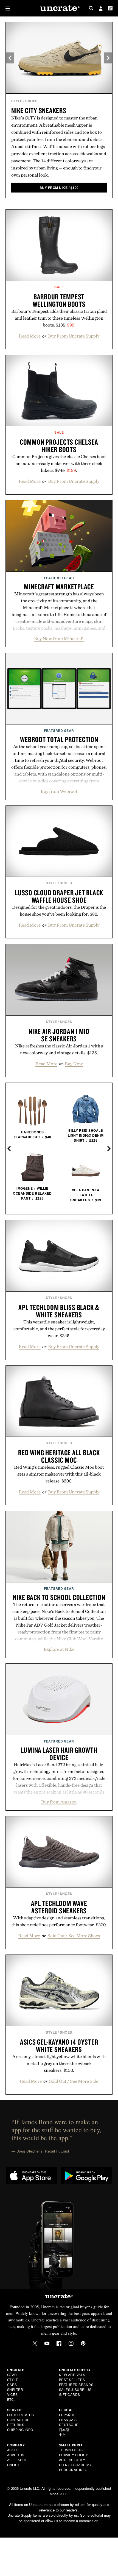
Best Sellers (72, 2380)
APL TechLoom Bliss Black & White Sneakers (59, 1311)
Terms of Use (72, 2450)
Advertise (17, 2455)
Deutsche (69, 2425)
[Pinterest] (83, 2343)
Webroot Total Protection (59, 739)
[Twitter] (35, 2343)
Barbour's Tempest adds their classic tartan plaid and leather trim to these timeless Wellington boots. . (59, 318)
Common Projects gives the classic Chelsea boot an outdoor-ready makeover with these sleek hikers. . (59, 463)
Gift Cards (70, 2394)
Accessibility (72, 2460)
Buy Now (74, 1064)
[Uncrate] (59, 8)
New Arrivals (72, 2375)
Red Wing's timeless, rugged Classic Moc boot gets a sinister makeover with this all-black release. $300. (59, 1474)
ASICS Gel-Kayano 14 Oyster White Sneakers (59, 2046)
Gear (12, 2375)
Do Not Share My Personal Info (75, 2467)
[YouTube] (47, 2343)
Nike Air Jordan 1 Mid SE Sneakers (59, 1035)
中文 (62, 2434)
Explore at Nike (59, 1649)
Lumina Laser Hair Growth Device (59, 1754)
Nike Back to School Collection (59, 1597)
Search (91, 8)
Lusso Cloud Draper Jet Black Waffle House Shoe (59, 896)
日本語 (64, 2429)
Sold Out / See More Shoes (74, 1936)
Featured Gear (59, 578)
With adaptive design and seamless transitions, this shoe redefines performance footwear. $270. (59, 1921)
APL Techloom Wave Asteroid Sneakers (59, 1907)
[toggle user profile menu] (101, 9)
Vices (12, 2394)
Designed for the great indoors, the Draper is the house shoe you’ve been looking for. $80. (59, 911)
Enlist (13, 2465)
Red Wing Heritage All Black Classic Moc (59, 1456)
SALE (59, 287)
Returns (16, 2425)
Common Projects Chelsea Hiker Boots (59, 446)
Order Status (21, 2415)
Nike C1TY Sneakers (39, 110)
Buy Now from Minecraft (59, 639)
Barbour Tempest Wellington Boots (59, 300)
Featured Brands (76, 2384)
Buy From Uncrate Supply (74, 336)
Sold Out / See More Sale (74, 2081)
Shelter (15, 2389)
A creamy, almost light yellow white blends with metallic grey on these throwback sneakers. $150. (59, 2063)
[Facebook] (59, 2343)
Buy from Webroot (59, 791)
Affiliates (17, 2460)
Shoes (31, 101)
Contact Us (18, 2420)
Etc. (11, 2399)
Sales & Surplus (75, 2389)
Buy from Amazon (59, 1802)
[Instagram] (71, 2343)
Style (17, 101)
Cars (12, 2384)
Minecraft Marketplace (59, 587)
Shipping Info (20, 2429)
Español (67, 2415)
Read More (30, 336)
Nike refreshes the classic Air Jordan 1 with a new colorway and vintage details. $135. (59, 1049)
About (13, 2450)
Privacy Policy (74, 2455)
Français (68, 2420)
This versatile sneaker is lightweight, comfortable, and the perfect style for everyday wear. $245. (59, 1329)
